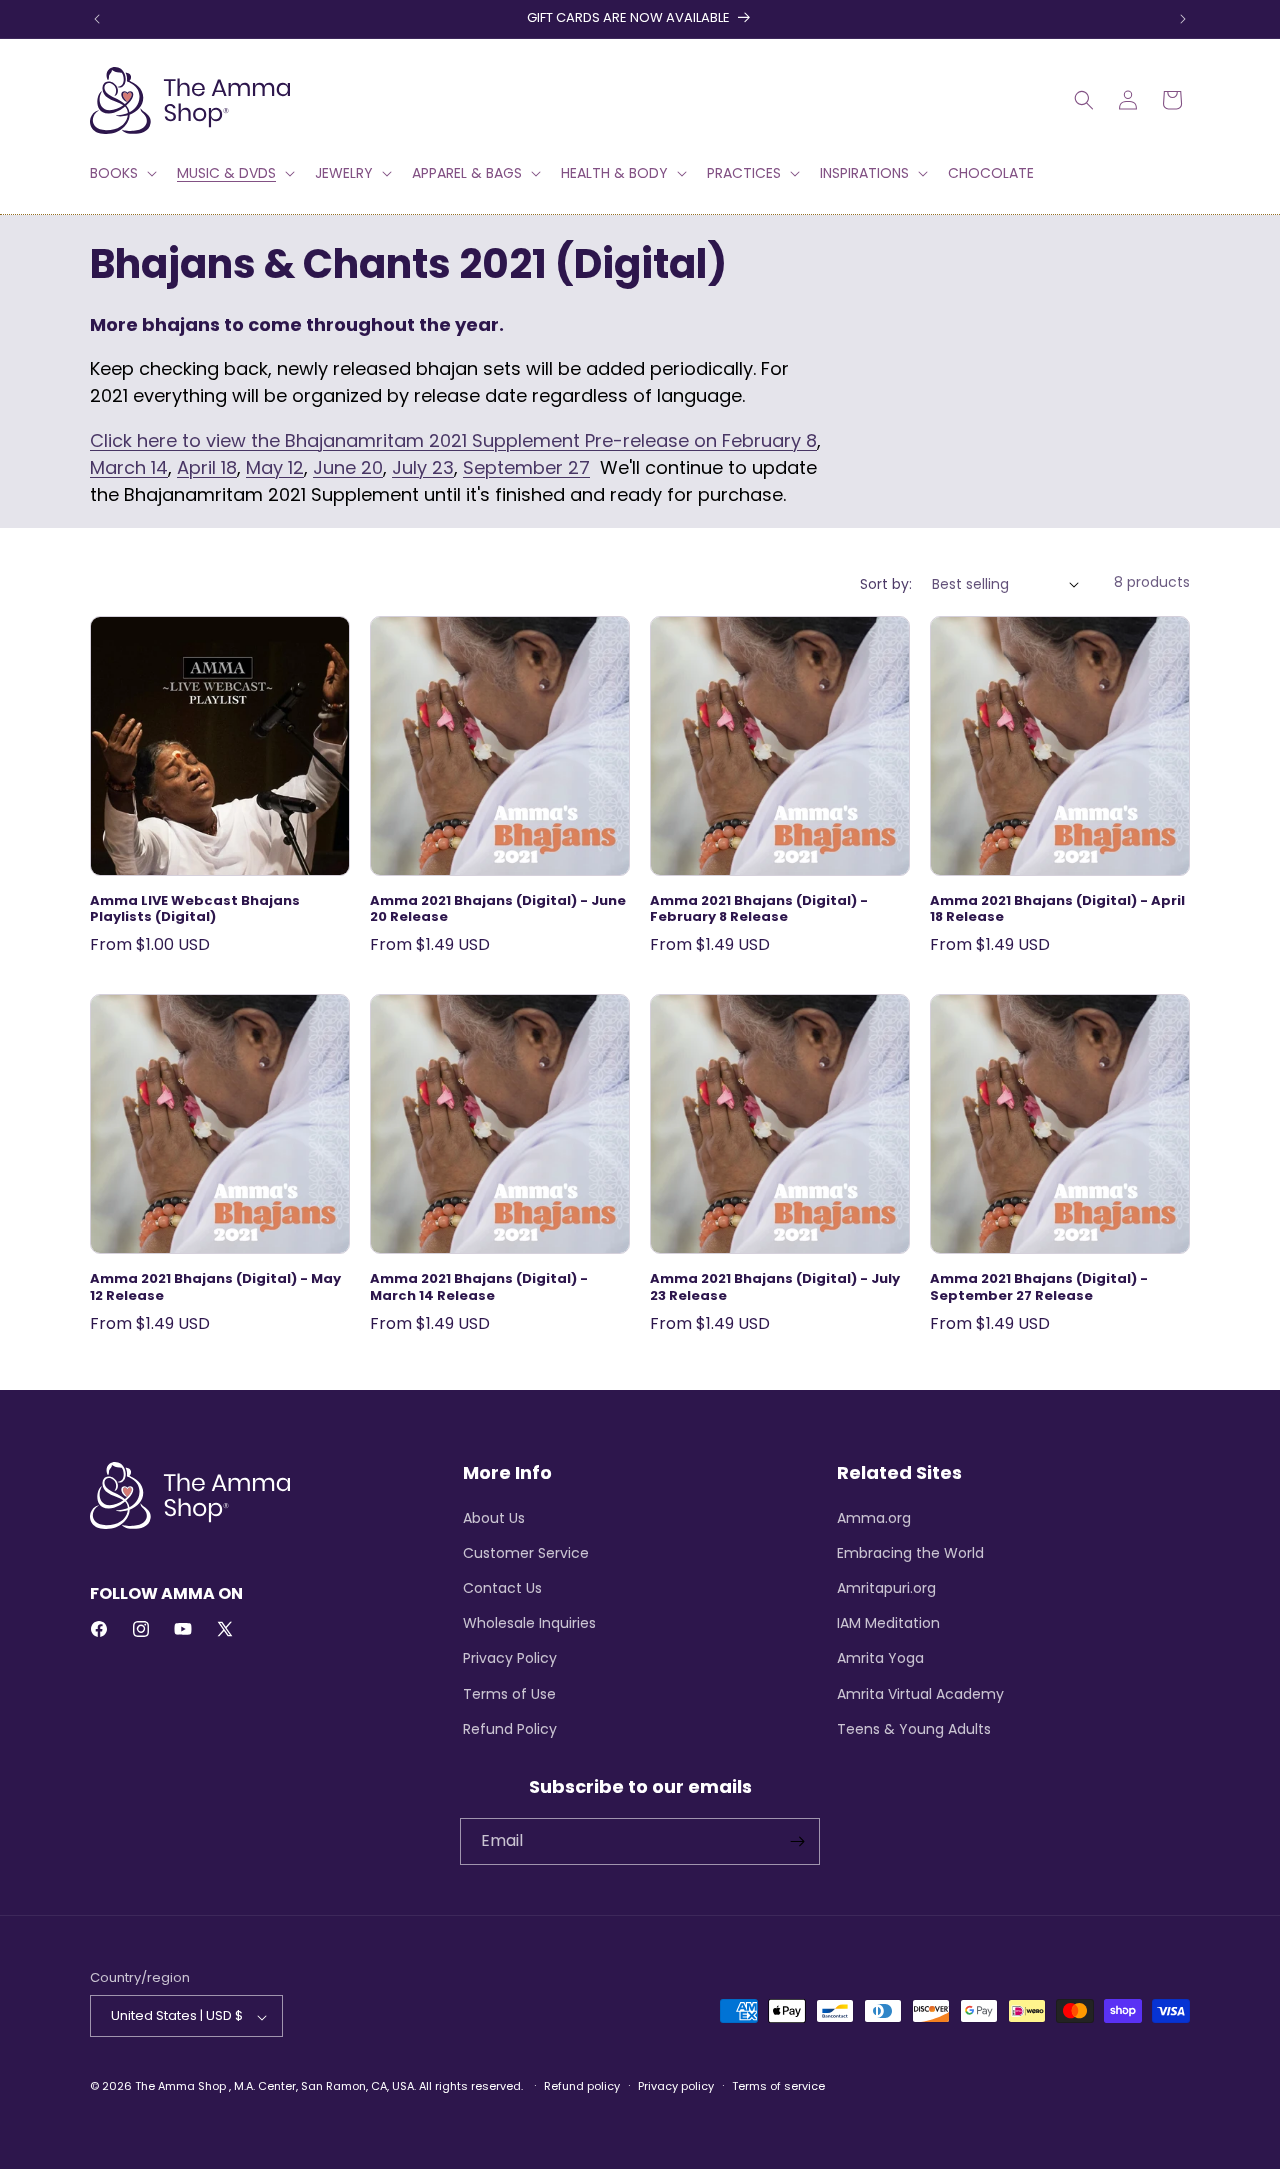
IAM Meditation (888, 1623)
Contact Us (502, 1587)
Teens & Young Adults (914, 1728)
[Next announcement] (1183, 19)
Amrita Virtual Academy (920, 1693)
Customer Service (526, 1552)
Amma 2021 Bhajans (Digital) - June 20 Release (498, 910)
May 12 (275, 467)
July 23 (423, 467)
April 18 (207, 467)
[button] (121, 173)
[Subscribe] (797, 1841)
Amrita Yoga (880, 1658)
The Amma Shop (180, 2087)
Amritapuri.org (886, 1587)
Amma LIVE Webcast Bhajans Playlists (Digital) (195, 910)
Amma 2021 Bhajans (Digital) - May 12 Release (215, 1288)
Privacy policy (676, 2086)
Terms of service (778, 2086)
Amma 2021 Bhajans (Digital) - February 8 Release (759, 910)
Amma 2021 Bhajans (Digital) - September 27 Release (1039, 1288)
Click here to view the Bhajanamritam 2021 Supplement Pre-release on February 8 (453, 440)
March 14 (129, 467)
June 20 (348, 467)
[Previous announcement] (97, 19)
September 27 (526, 467)
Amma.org (874, 1517)
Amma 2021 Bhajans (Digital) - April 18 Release (1057, 910)
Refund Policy (510, 1728)
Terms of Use (509, 1693)
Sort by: (886, 584)
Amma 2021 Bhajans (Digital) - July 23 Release (775, 1288)
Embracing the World (910, 1552)
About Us (494, 1517)
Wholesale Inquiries (529, 1623)
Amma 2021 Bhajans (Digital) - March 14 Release (479, 1288)
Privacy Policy (510, 1658)
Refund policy (582, 2086)
